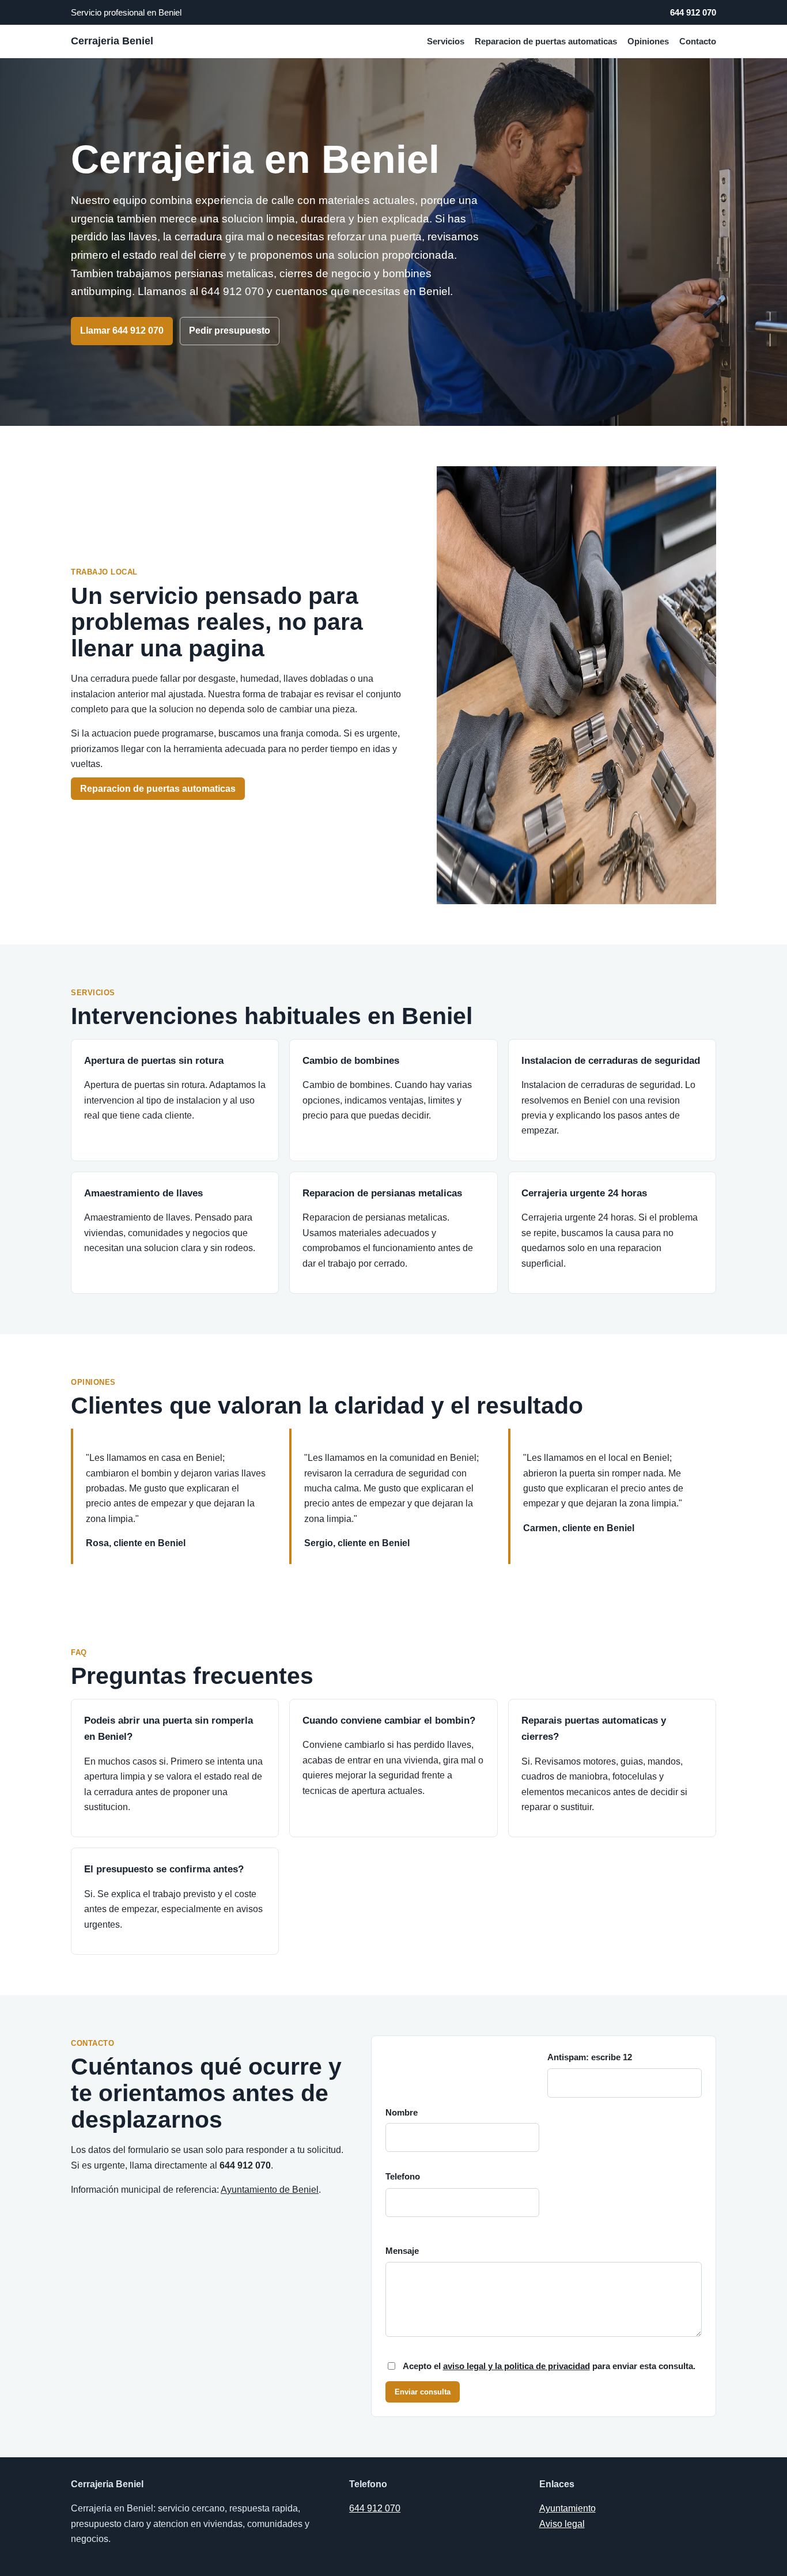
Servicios (446, 41)
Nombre (402, 2113)
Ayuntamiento (567, 2508)
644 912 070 (693, 12)
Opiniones (648, 41)
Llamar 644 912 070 (122, 331)
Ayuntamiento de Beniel (270, 2190)
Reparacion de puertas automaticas (546, 41)
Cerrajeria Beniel (112, 41)
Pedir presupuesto (230, 331)
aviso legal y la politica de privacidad (517, 2366)
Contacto (698, 41)
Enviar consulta (423, 2392)
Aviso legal (562, 2524)
